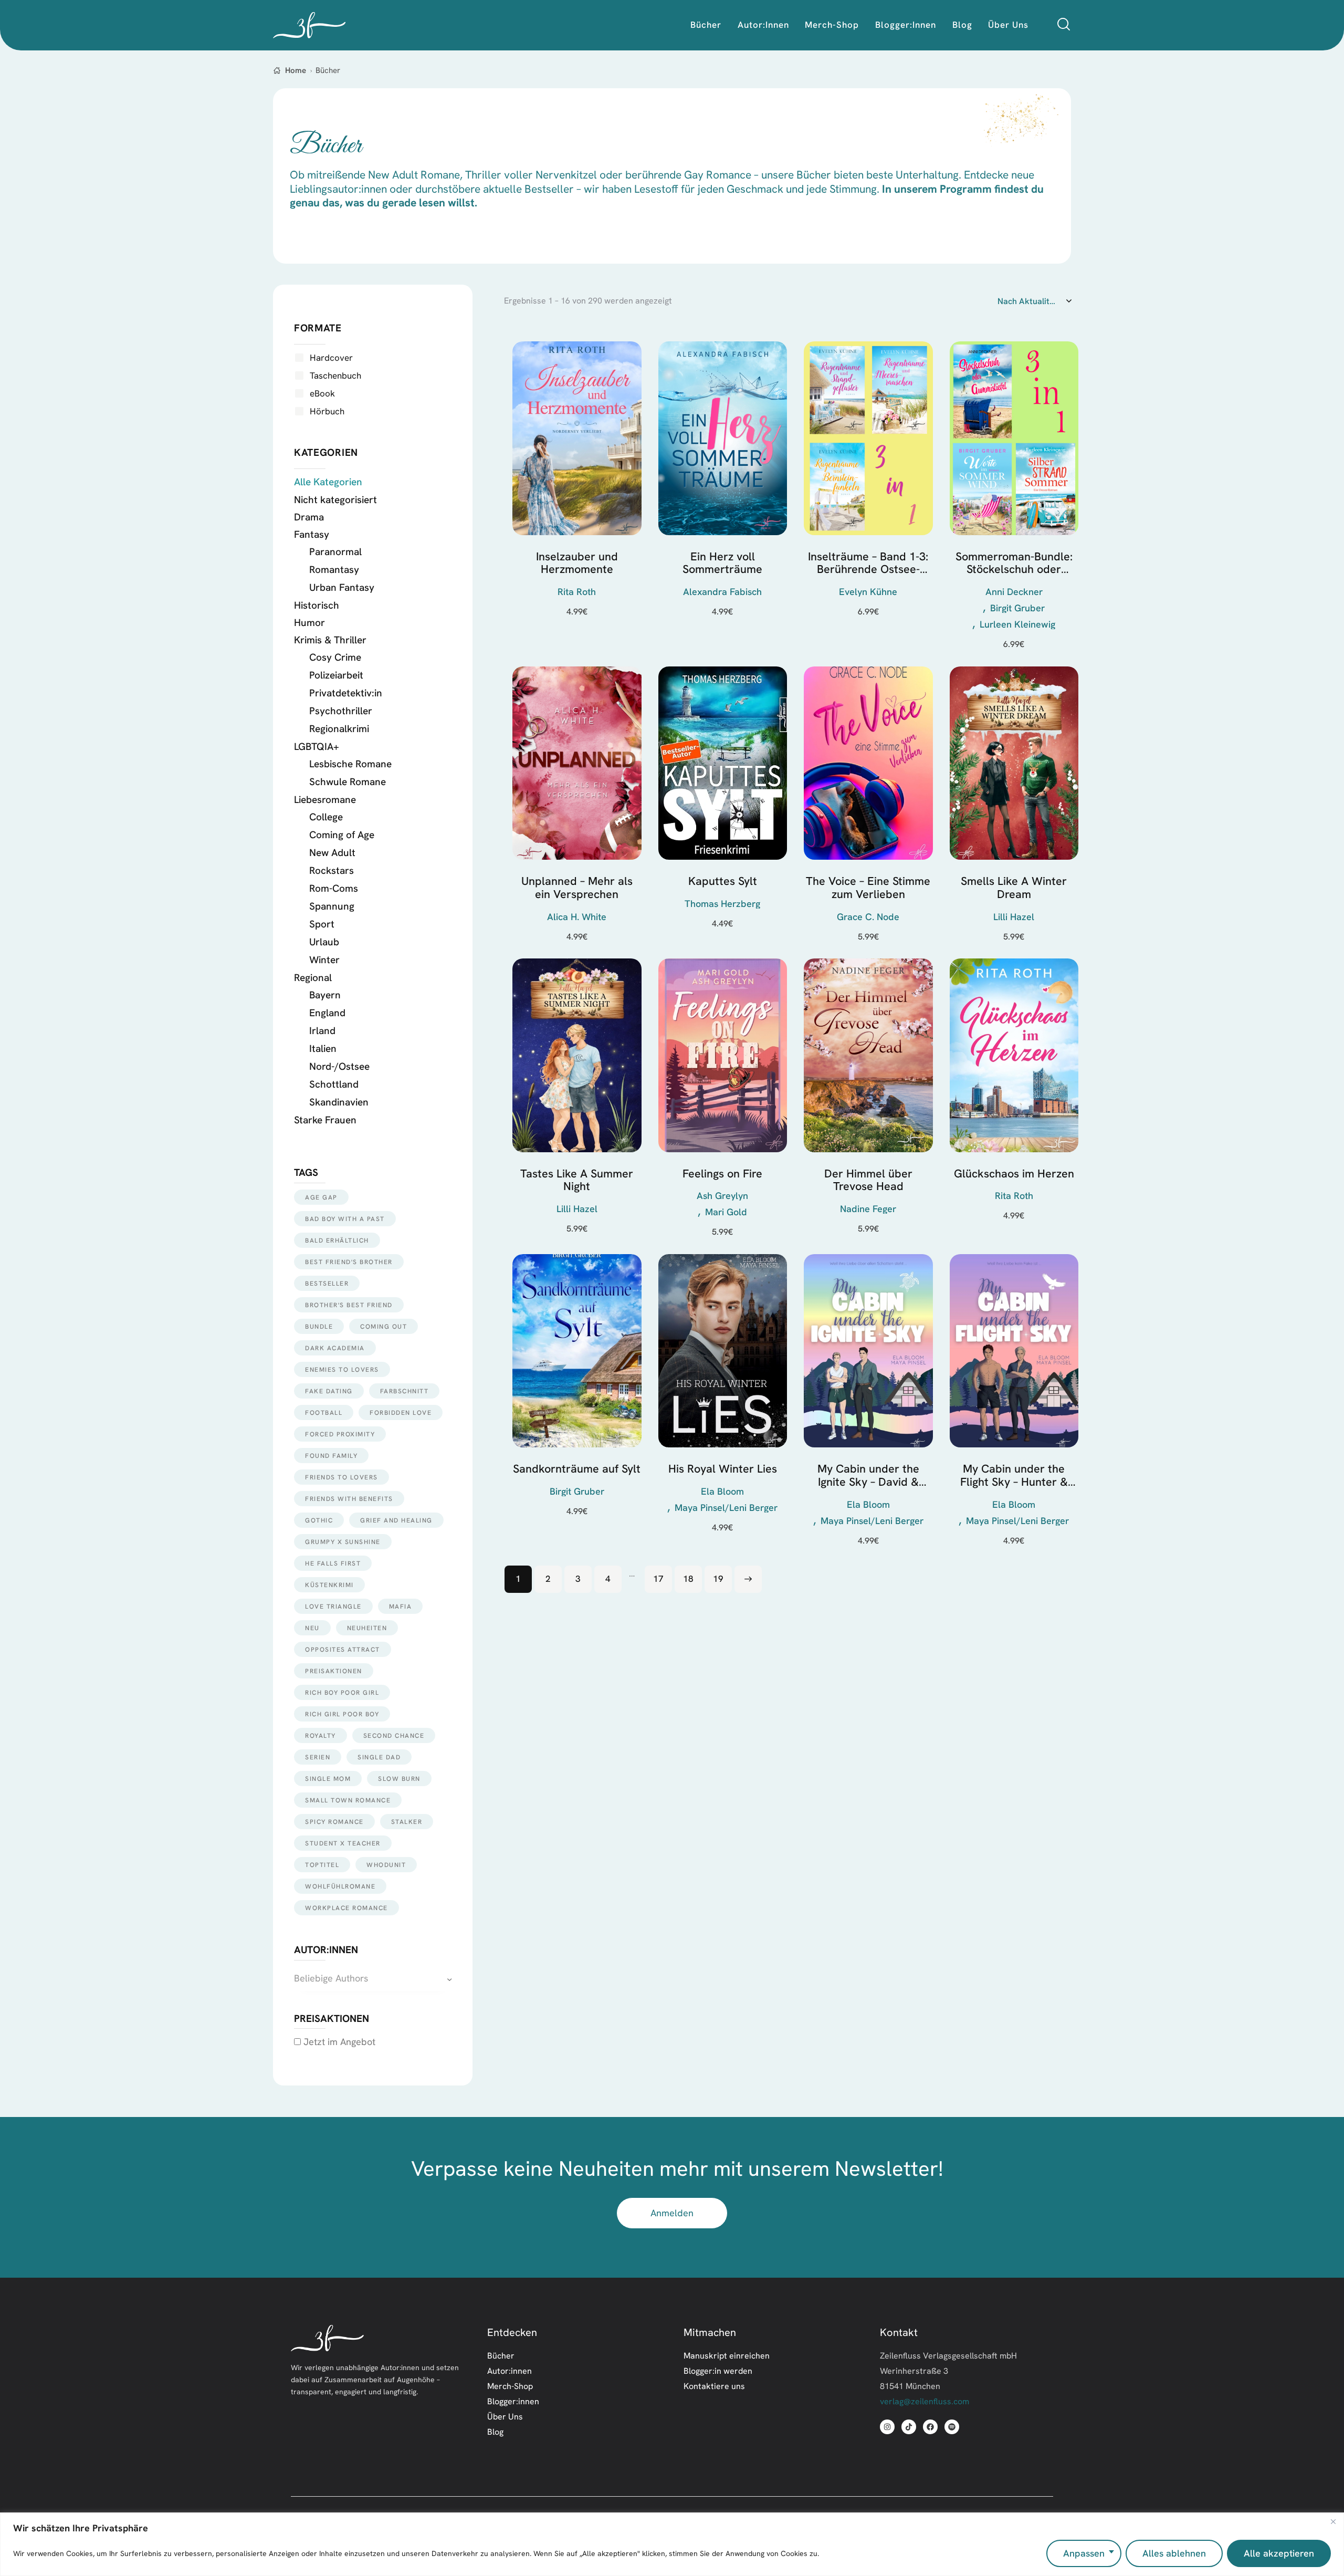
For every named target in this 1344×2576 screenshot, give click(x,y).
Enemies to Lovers (342, 1369)
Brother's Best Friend (349, 1305)
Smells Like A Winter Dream (1014, 888)
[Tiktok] (909, 2427)
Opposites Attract (343, 1649)
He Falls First (333, 1563)
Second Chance (394, 1735)
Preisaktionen (334, 1671)
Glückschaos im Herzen (1014, 1174)
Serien (318, 1757)
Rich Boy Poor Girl (342, 1692)
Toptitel (322, 1865)
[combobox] (373, 1979)
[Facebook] (930, 2427)
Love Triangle (333, 1606)
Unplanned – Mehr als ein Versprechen (577, 888)
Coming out (384, 1326)
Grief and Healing (396, 1520)
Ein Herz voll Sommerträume (722, 563)
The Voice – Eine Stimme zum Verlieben (868, 888)
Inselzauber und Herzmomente (577, 563)
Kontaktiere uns (714, 2386)
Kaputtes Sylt (723, 882)
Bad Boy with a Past (345, 1219)
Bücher (501, 2355)
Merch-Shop (510, 2386)
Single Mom (328, 1779)
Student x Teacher (343, 1843)
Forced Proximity (340, 1434)
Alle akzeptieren (1279, 2553)
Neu (312, 1628)
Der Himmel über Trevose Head (868, 1180)
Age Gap (321, 1197)
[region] (672, 2544)
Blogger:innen (513, 2401)
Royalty (321, 1735)
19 (718, 1578)
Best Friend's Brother (349, 1262)
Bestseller (327, 1283)
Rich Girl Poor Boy (342, 1714)
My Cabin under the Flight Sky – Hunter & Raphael (1014, 1475)
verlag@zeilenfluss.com (925, 2401)
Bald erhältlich (337, 1240)
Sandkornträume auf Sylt (577, 1469)
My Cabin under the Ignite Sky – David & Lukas (868, 1475)
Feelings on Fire (722, 1174)
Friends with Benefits (349, 1499)
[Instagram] (887, 2427)
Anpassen (1084, 2553)
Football (324, 1412)
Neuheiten (367, 1628)
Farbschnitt (405, 1391)
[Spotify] (952, 2427)
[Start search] (1064, 24)
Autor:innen (510, 2371)
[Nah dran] (1333, 2521)
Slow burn (399, 1779)
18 (688, 1578)
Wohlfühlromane (340, 1886)
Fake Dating (329, 1391)
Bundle (319, 1326)
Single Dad (379, 1757)
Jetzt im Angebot (338, 2042)
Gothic (319, 1520)
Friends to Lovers (342, 1477)
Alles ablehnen (1174, 2553)
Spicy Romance (334, 1822)
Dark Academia (335, 1348)
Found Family (331, 1456)
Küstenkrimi (329, 1585)
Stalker (407, 1822)
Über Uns (505, 2416)
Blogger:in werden (718, 2371)
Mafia (401, 1606)
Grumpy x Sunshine (343, 1542)
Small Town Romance (348, 1800)
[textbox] (373, 1979)
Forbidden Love (401, 1412)
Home (296, 70)
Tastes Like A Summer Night (577, 1180)
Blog (495, 2432)
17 (658, 1578)
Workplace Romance (346, 1908)
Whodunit (386, 1865)
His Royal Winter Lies (723, 1469)
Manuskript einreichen (727, 2355)
